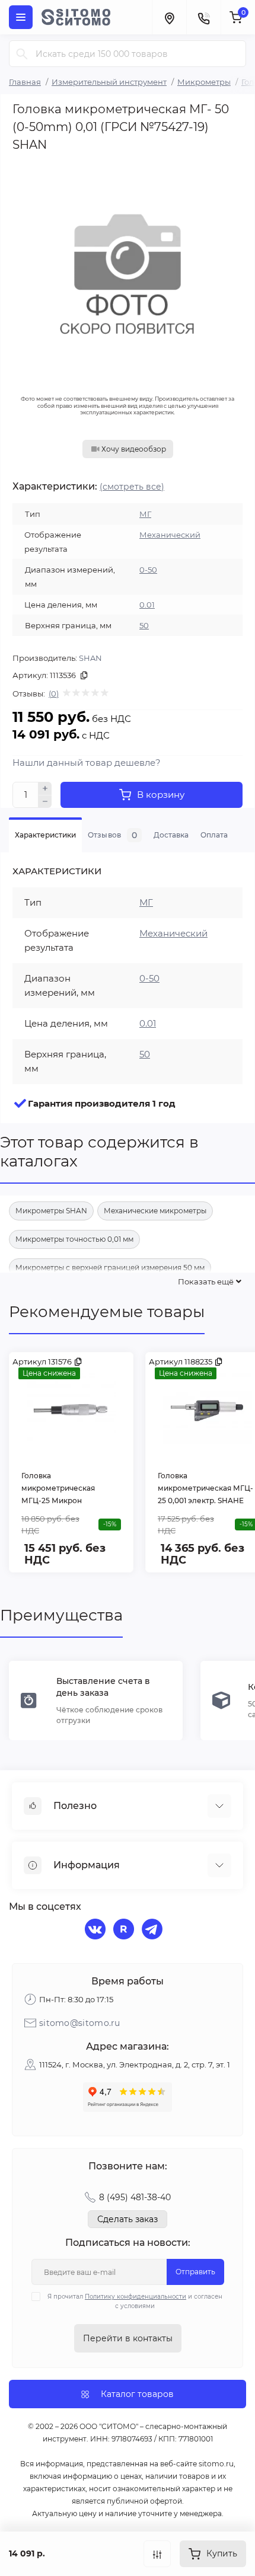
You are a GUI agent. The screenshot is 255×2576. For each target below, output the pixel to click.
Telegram (154, 1931)
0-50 (148, 570)
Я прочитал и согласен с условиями (135, 2301)
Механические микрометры (155, 1211)
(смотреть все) (132, 487)
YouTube (125, 1931)
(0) (54, 693)
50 (144, 625)
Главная (25, 82)
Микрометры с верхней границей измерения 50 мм (110, 1268)
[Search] (22, 54)
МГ (145, 514)
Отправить (195, 2272)
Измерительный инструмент (109, 82)
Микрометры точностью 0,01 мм (74, 1239)
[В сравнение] (157, 2554)
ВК (97, 1931)
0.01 (147, 605)
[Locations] (169, 17)
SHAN (90, 658)
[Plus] (45, 788)
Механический (170, 535)
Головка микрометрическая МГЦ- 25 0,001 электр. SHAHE (205, 1488)
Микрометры (204, 82)
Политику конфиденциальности (136, 2297)
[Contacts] (203, 17)
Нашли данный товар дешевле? (87, 763)
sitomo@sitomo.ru (80, 2023)
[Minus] (45, 802)
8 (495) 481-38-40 (135, 2197)
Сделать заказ (128, 2219)
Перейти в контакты (128, 2338)
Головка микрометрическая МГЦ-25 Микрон (58, 1488)
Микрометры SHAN (51, 1211)
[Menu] (21, 17)
